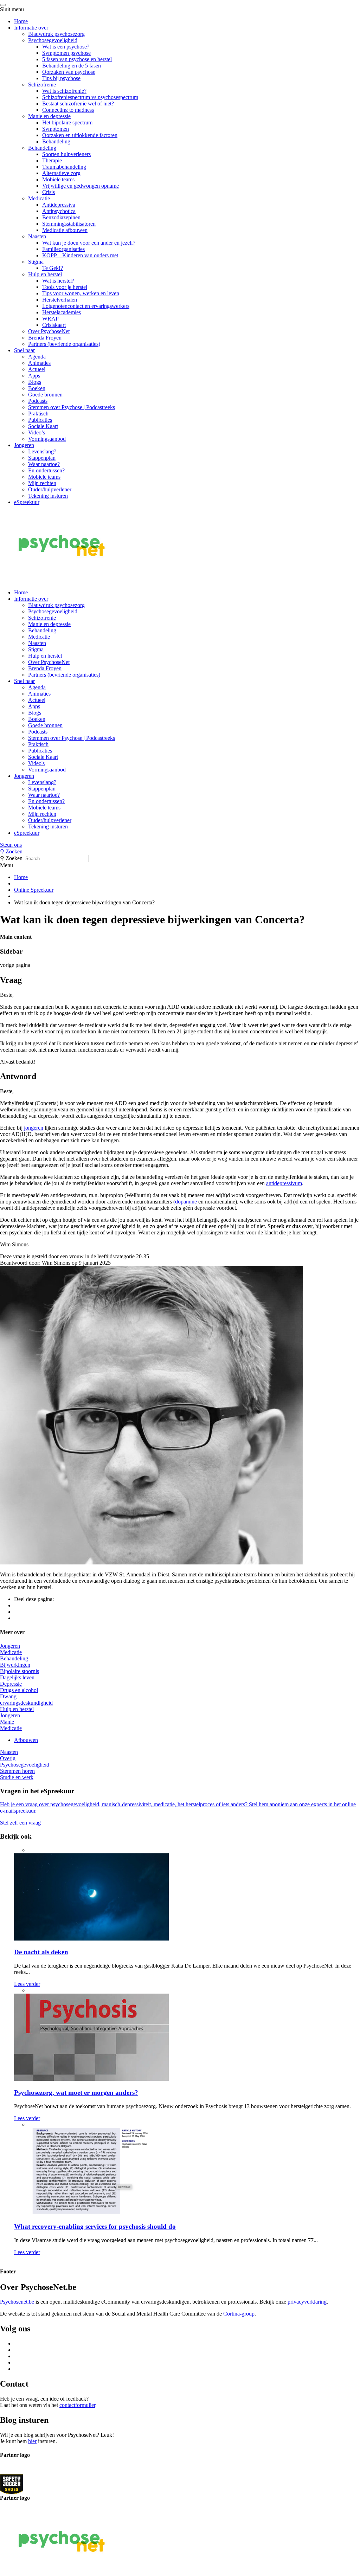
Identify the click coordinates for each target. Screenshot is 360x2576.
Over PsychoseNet (49, 331)
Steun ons (11, 845)
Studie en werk (17, 1777)
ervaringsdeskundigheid (26, 1703)
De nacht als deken (41, 1952)
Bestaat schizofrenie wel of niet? (78, 104)
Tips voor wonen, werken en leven (81, 293)
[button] (180, 845)
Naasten (37, 236)
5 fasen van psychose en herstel (77, 59)
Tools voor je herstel (65, 287)
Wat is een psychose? (66, 47)
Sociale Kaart (43, 426)
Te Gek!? (53, 268)
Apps (34, 376)
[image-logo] (12, 2484)
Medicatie (39, 198)
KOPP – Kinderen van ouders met (80, 255)
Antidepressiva (59, 205)
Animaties (39, 363)
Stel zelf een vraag (20, 1823)
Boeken (37, 388)
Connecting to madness (68, 110)
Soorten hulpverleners (66, 154)
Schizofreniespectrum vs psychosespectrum (90, 97)
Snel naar (24, 350)
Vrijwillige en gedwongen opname (81, 186)
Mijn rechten (42, 483)
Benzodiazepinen (61, 217)
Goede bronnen (45, 395)
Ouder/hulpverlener (50, 489)
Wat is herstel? (58, 281)
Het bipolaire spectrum (67, 122)
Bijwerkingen (15, 1665)
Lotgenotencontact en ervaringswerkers (86, 306)
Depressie (11, 1684)
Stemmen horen (17, 1771)
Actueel (37, 369)
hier (32, 2441)
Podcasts (38, 401)
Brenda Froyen (45, 338)
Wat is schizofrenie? (64, 91)
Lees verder (27, 1984)
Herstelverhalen (60, 300)
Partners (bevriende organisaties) (64, 344)
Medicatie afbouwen (65, 230)
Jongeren (24, 445)
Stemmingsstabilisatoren (69, 224)
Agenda (37, 357)
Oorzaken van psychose (69, 72)
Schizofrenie (42, 85)
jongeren (34, 1128)
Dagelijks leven (17, 1677)
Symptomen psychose (66, 53)
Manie (7, 1722)
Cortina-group (239, 2314)
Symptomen (56, 129)
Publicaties (40, 420)
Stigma (36, 262)
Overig (8, 1758)
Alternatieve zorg (61, 173)
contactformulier (77, 2405)
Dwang (8, 1696)
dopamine (186, 1202)
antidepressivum (284, 1183)
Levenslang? (42, 451)
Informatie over (31, 28)
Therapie (52, 160)
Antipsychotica (59, 211)
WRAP (50, 319)
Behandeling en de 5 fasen (72, 66)
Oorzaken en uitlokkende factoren (80, 135)
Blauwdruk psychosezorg (56, 34)
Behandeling (56, 141)
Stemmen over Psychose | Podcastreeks (72, 407)
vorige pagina (15, 965)
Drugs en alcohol (19, 1690)
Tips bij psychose (61, 78)
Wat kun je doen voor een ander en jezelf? (89, 243)
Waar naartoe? (44, 464)
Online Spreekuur (34, 890)
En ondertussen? (46, 470)
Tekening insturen (48, 496)
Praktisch (38, 414)
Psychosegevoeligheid (53, 40)
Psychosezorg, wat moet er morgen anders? (76, 2093)
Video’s (37, 432)
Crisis (49, 192)
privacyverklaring (307, 2302)
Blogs (35, 382)
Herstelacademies (62, 312)
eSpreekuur (27, 502)
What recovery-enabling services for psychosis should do (95, 2226)
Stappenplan (42, 458)
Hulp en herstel (45, 274)
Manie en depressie (49, 116)
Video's (36, 763)
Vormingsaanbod (47, 439)
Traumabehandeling (64, 167)
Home (21, 21)
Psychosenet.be (18, 2302)
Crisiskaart (54, 325)
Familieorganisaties (63, 249)
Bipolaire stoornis (20, 1671)
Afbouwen (26, 1740)
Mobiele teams (58, 179)
